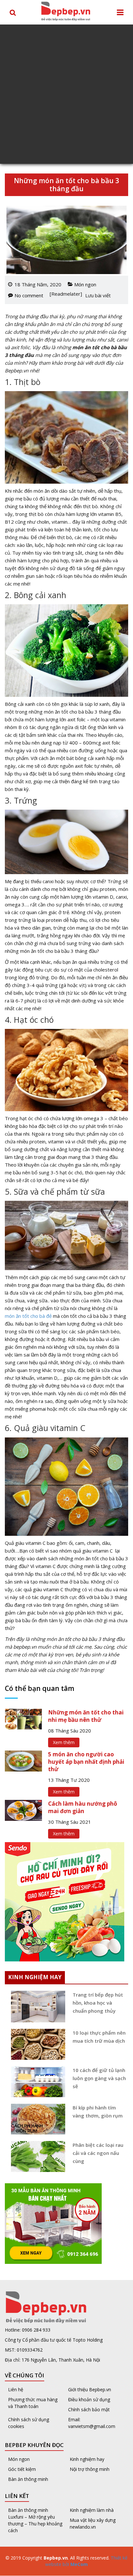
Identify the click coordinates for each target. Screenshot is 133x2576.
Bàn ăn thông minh (28, 2479)
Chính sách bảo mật (89, 2409)
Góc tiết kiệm (22, 2469)
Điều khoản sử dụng (89, 2399)
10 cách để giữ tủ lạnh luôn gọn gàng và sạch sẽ (99, 2078)
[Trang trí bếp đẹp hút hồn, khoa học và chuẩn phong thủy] (36, 2007)
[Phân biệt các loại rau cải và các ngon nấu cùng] (36, 2157)
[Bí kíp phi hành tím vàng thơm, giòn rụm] (36, 2119)
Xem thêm (64, 1742)
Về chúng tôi (25, 2375)
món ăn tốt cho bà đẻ (28, 1316)
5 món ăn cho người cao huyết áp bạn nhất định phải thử (86, 1762)
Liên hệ (16, 2389)
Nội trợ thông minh (90, 2469)
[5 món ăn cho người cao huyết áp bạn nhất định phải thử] (23, 1761)
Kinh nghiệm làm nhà (92, 2510)
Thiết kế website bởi (86, 2561)
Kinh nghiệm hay (87, 2459)
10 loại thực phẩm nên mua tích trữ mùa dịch (99, 2037)
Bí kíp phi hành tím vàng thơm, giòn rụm (98, 2112)
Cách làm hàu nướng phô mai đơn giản (83, 1807)
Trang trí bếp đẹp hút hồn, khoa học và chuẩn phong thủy (98, 2003)
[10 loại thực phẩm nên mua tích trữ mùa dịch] (36, 2044)
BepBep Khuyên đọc (34, 2445)
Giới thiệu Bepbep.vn (90, 2389)
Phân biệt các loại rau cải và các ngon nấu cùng (98, 2153)
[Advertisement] (66, 94)
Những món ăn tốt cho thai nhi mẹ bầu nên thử (86, 1716)
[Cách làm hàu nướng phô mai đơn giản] (23, 1810)
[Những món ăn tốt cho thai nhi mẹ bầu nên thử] (23, 1719)
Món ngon (85, 284)
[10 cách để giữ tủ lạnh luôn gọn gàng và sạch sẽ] (36, 2082)
